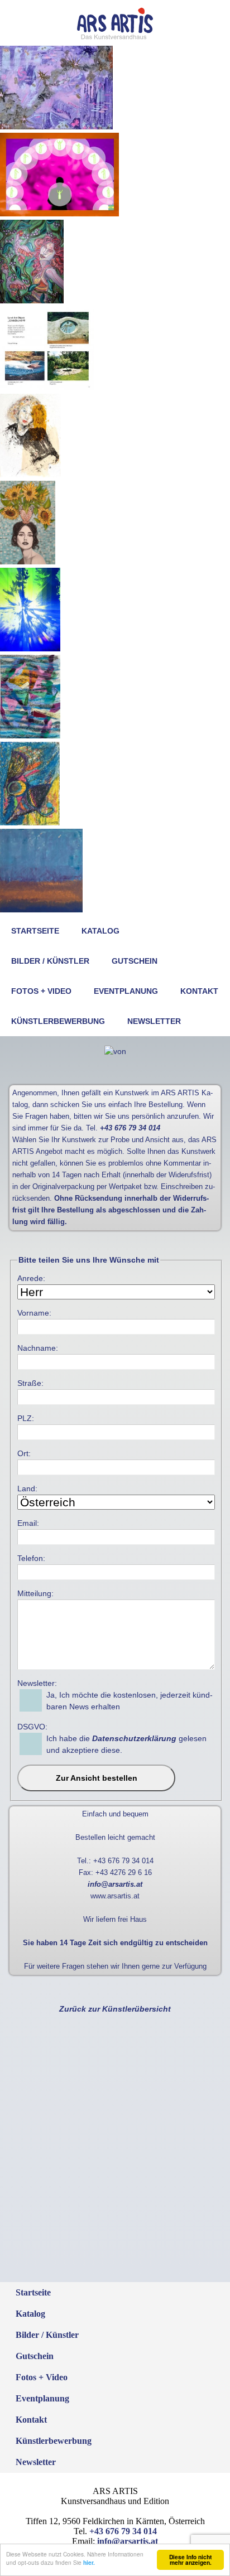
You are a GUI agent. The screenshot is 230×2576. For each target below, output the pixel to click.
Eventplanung (126, 991)
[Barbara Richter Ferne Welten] (30, 736)
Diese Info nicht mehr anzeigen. (190, 2560)
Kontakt (199, 991)
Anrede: (31, 1278)
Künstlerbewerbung (58, 1021)
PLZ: (26, 1418)
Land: (27, 1488)
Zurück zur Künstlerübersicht (115, 2009)
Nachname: (38, 1348)
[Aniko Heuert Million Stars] (56, 127)
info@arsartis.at (115, 1884)
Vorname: (34, 1313)
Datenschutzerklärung (134, 1738)
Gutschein (135, 961)
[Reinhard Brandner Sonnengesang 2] (30, 649)
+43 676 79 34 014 (130, 1128)
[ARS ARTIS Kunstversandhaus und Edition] (115, 37)
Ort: (24, 1453)
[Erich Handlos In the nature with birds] (32, 301)
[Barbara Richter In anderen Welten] (30, 823)
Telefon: (31, 1558)
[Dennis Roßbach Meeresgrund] (41, 910)
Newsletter (154, 1021)
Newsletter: (37, 1683)
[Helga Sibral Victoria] (30, 475)
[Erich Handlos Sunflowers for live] (28, 562)
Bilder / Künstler (50, 961)
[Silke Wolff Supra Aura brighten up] (59, 214)
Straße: (30, 1383)
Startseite (35, 931)
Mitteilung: (35, 1593)
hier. (89, 2563)
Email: (28, 1523)
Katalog (100, 931)
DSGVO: (32, 1727)
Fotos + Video (41, 991)
